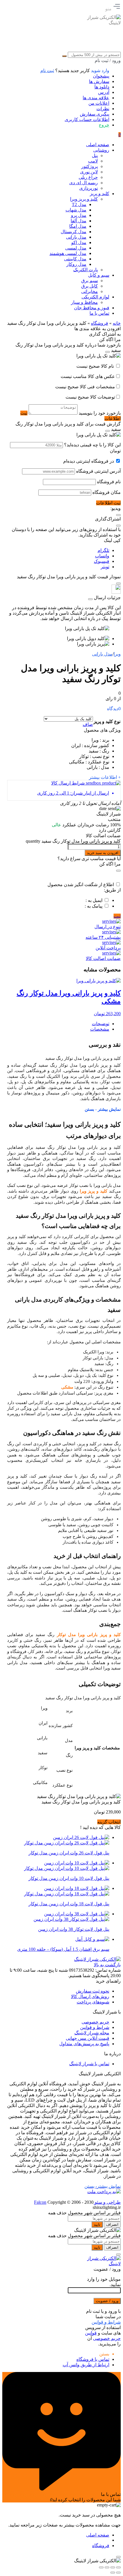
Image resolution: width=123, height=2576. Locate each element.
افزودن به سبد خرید (103, 853)
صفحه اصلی (98, 2535)
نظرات (103, 109)
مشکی (67, 1387)
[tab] (58, 1024)
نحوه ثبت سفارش (93, 1991)
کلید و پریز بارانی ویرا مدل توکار (89, 1635)
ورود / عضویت (107, 2301)
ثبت (117, 916)
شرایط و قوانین (95, 2027)
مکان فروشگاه (107, 492)
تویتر (105, 567)
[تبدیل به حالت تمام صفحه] (113, 2567)
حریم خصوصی (95, 2022)
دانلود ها (102, 87)
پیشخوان (101, 76)
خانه (117, 323)
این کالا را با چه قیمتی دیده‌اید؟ (92, 445)
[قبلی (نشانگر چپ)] (118, 2573)
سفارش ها (99, 81)
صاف (88, 724)
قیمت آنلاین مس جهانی (88, 2038)
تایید (97, 2224)
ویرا (117, 654)
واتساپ (102, 556)
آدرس (104, 92)
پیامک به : (94, 906)
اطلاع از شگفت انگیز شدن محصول (81, 885)
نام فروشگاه (109, 482)
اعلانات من (99, 103)
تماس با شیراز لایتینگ (89, 2064)
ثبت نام (47, 71)
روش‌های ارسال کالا (90, 1996)
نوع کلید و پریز (107, 721)
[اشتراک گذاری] (107, 2567)
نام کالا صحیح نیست (96, 366)
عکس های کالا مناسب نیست (88, 376)
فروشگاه (100, 323)
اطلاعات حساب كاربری (87, 119)
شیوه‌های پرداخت (93, 2002)
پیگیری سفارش (95, 114)
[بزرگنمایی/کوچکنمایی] (118, 2567)
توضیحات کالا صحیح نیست (90, 397)
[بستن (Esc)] (101, 2567)
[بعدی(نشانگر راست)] (113, 2573)
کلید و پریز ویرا (94, 1191)
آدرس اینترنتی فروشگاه (98, 471)
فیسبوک (102, 561)
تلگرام (103, 550)
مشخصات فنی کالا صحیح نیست (85, 387)
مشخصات (100, 1029)
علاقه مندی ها (96, 98)
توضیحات (101, 1024)
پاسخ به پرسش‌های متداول (84, 2044)
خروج (104, 125)
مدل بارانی (102, 654)
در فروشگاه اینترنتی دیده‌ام (89, 461)
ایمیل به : (94, 900)
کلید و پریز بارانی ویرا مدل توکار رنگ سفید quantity (73, 841)
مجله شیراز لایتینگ (92, 2033)
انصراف (112, 2224)
